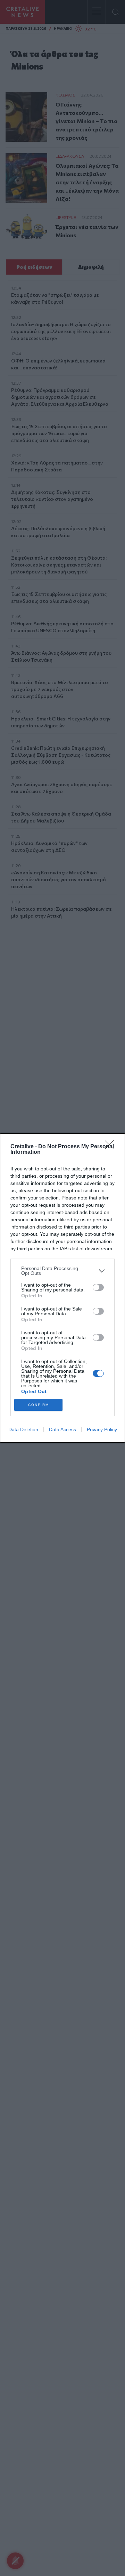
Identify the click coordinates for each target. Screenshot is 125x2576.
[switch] (98, 1287)
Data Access (62, 1429)
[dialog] (62, 1288)
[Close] (111, 1147)
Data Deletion (23, 1429)
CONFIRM (39, 1405)
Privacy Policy (102, 1429)
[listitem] (62, 1271)
